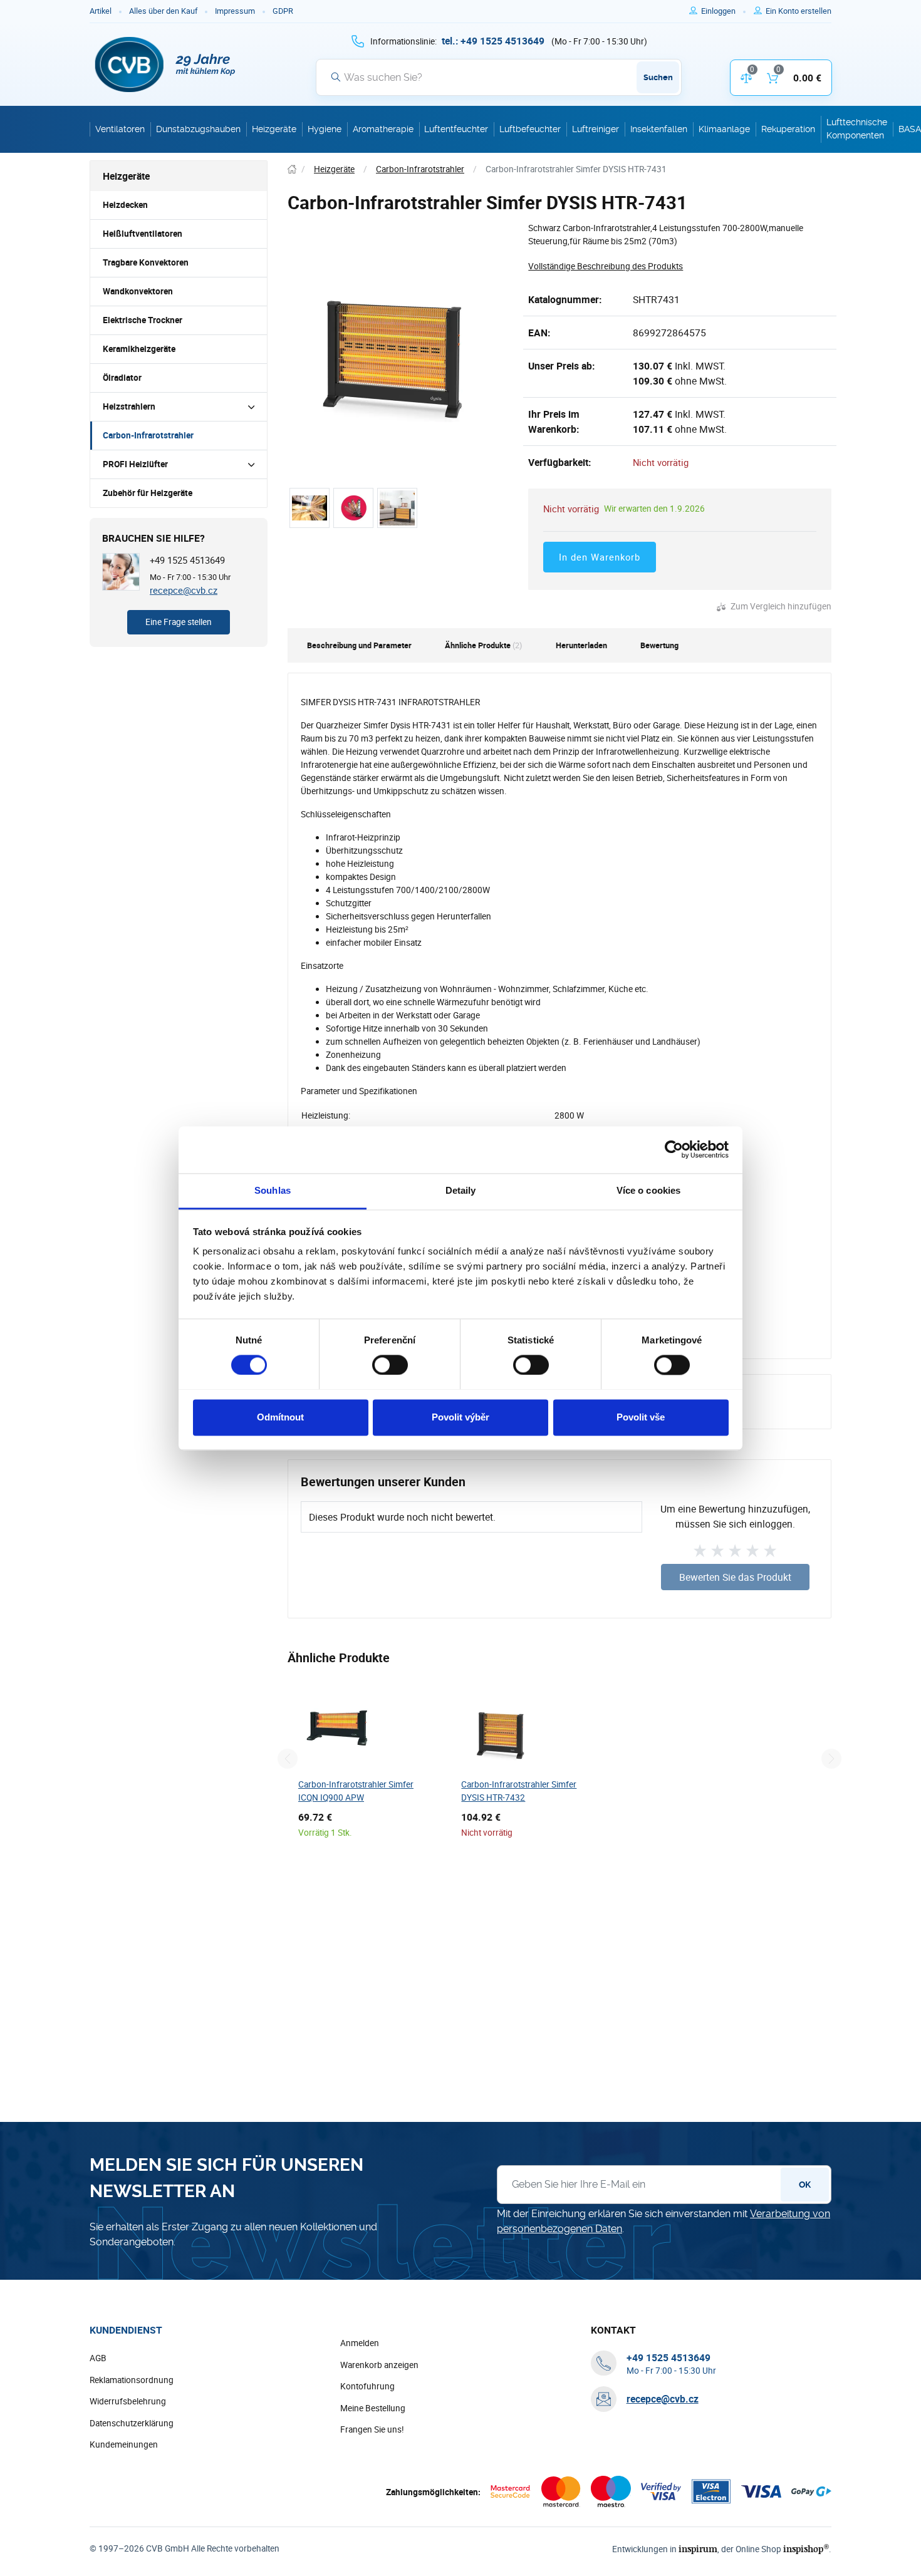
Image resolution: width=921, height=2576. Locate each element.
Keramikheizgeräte (139, 349)
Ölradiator (122, 378)
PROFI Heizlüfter (135, 464)
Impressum (235, 11)
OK (805, 2185)
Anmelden (360, 2343)
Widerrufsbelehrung (128, 2401)
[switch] (390, 1365)
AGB (98, 2358)
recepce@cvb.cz (184, 590)
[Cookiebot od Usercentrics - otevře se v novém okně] (674, 1149)
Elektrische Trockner (143, 320)
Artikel (101, 11)
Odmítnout (280, 1417)
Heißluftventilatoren (143, 234)
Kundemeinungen (124, 2444)
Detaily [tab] (461, 1190)
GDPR (283, 11)
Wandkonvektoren (138, 291)
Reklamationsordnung (132, 2380)
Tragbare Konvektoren (146, 262)
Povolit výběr (460, 1417)
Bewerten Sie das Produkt (735, 1577)
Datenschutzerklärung (132, 2423)
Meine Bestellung (373, 2408)
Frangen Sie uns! (372, 2429)
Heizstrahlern (129, 406)
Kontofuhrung (367, 2386)
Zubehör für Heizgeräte (148, 493)
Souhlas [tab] (273, 1190)
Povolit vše (641, 1417)
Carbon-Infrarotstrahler (148, 435)
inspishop (806, 2549)
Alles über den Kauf (163, 11)
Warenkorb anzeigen (379, 2365)
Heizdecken (125, 205)
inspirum (698, 2549)
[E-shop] (292, 169)
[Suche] (336, 77)
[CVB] (165, 65)
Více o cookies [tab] (648, 1190)
